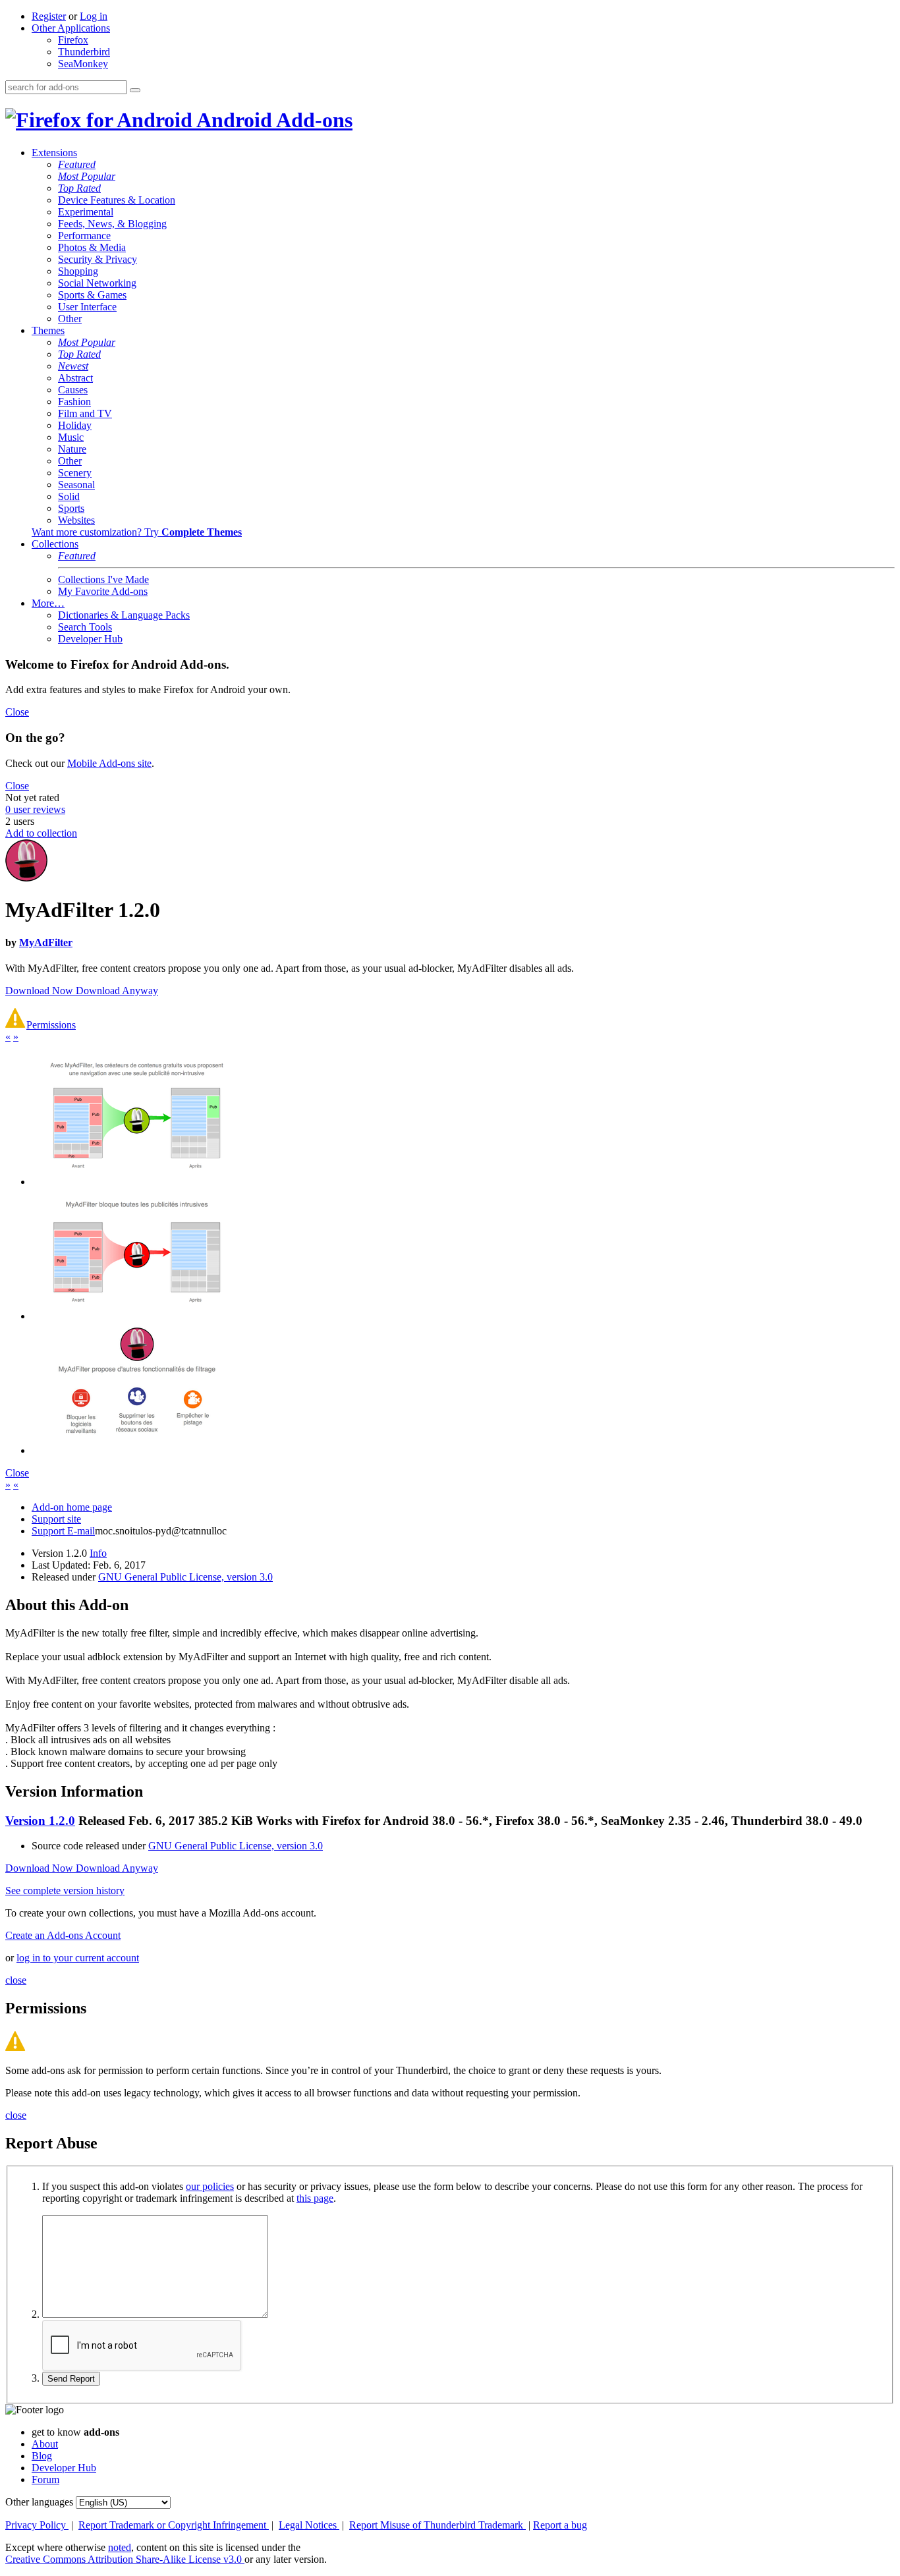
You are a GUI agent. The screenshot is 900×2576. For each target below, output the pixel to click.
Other (70, 319)
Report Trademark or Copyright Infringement (174, 2525)
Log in (94, 16)
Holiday (75, 425)
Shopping (78, 271)
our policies (210, 2186)
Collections (55, 544)
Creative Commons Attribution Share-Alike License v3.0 (125, 2559)
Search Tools (85, 627)
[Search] (135, 90)
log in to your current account (78, 1958)
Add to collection (41, 833)
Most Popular (87, 176)
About (45, 2444)
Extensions (54, 153)
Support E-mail (63, 1531)
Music (71, 437)
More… (48, 603)
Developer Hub (90, 639)
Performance (84, 236)
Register (49, 16)
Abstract (75, 378)
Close (17, 712)
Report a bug (560, 2525)
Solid (69, 496)
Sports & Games (92, 295)
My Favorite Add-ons (103, 591)
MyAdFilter (46, 942)
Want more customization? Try (137, 532)
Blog (42, 2456)
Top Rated (79, 188)
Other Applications (71, 28)
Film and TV (85, 413)
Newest (73, 366)
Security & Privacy (98, 259)
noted (120, 2547)
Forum (45, 2479)
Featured (77, 164)
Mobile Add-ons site (109, 763)
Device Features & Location (117, 200)
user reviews (35, 809)
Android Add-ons (272, 120)
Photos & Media (92, 247)
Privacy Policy (37, 2525)
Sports (71, 508)
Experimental (86, 212)
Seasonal (76, 485)
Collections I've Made (103, 579)
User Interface (87, 307)
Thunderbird (84, 52)
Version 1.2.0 (40, 1821)
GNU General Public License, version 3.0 (185, 1577)
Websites (76, 520)
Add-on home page (72, 1507)
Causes (73, 390)
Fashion (74, 402)
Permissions (51, 1025)
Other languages (39, 2502)
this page (315, 2198)
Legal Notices (309, 2525)
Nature (72, 449)
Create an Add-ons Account (63, 1935)
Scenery (75, 473)
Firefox (73, 40)
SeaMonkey (83, 64)
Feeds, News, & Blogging (112, 224)
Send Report (71, 2379)
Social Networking (97, 283)
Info (98, 1553)
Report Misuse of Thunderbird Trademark (437, 2525)
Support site (56, 1519)
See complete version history (65, 1890)
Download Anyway (117, 991)
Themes (48, 330)
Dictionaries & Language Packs (124, 615)
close (16, 1980)
